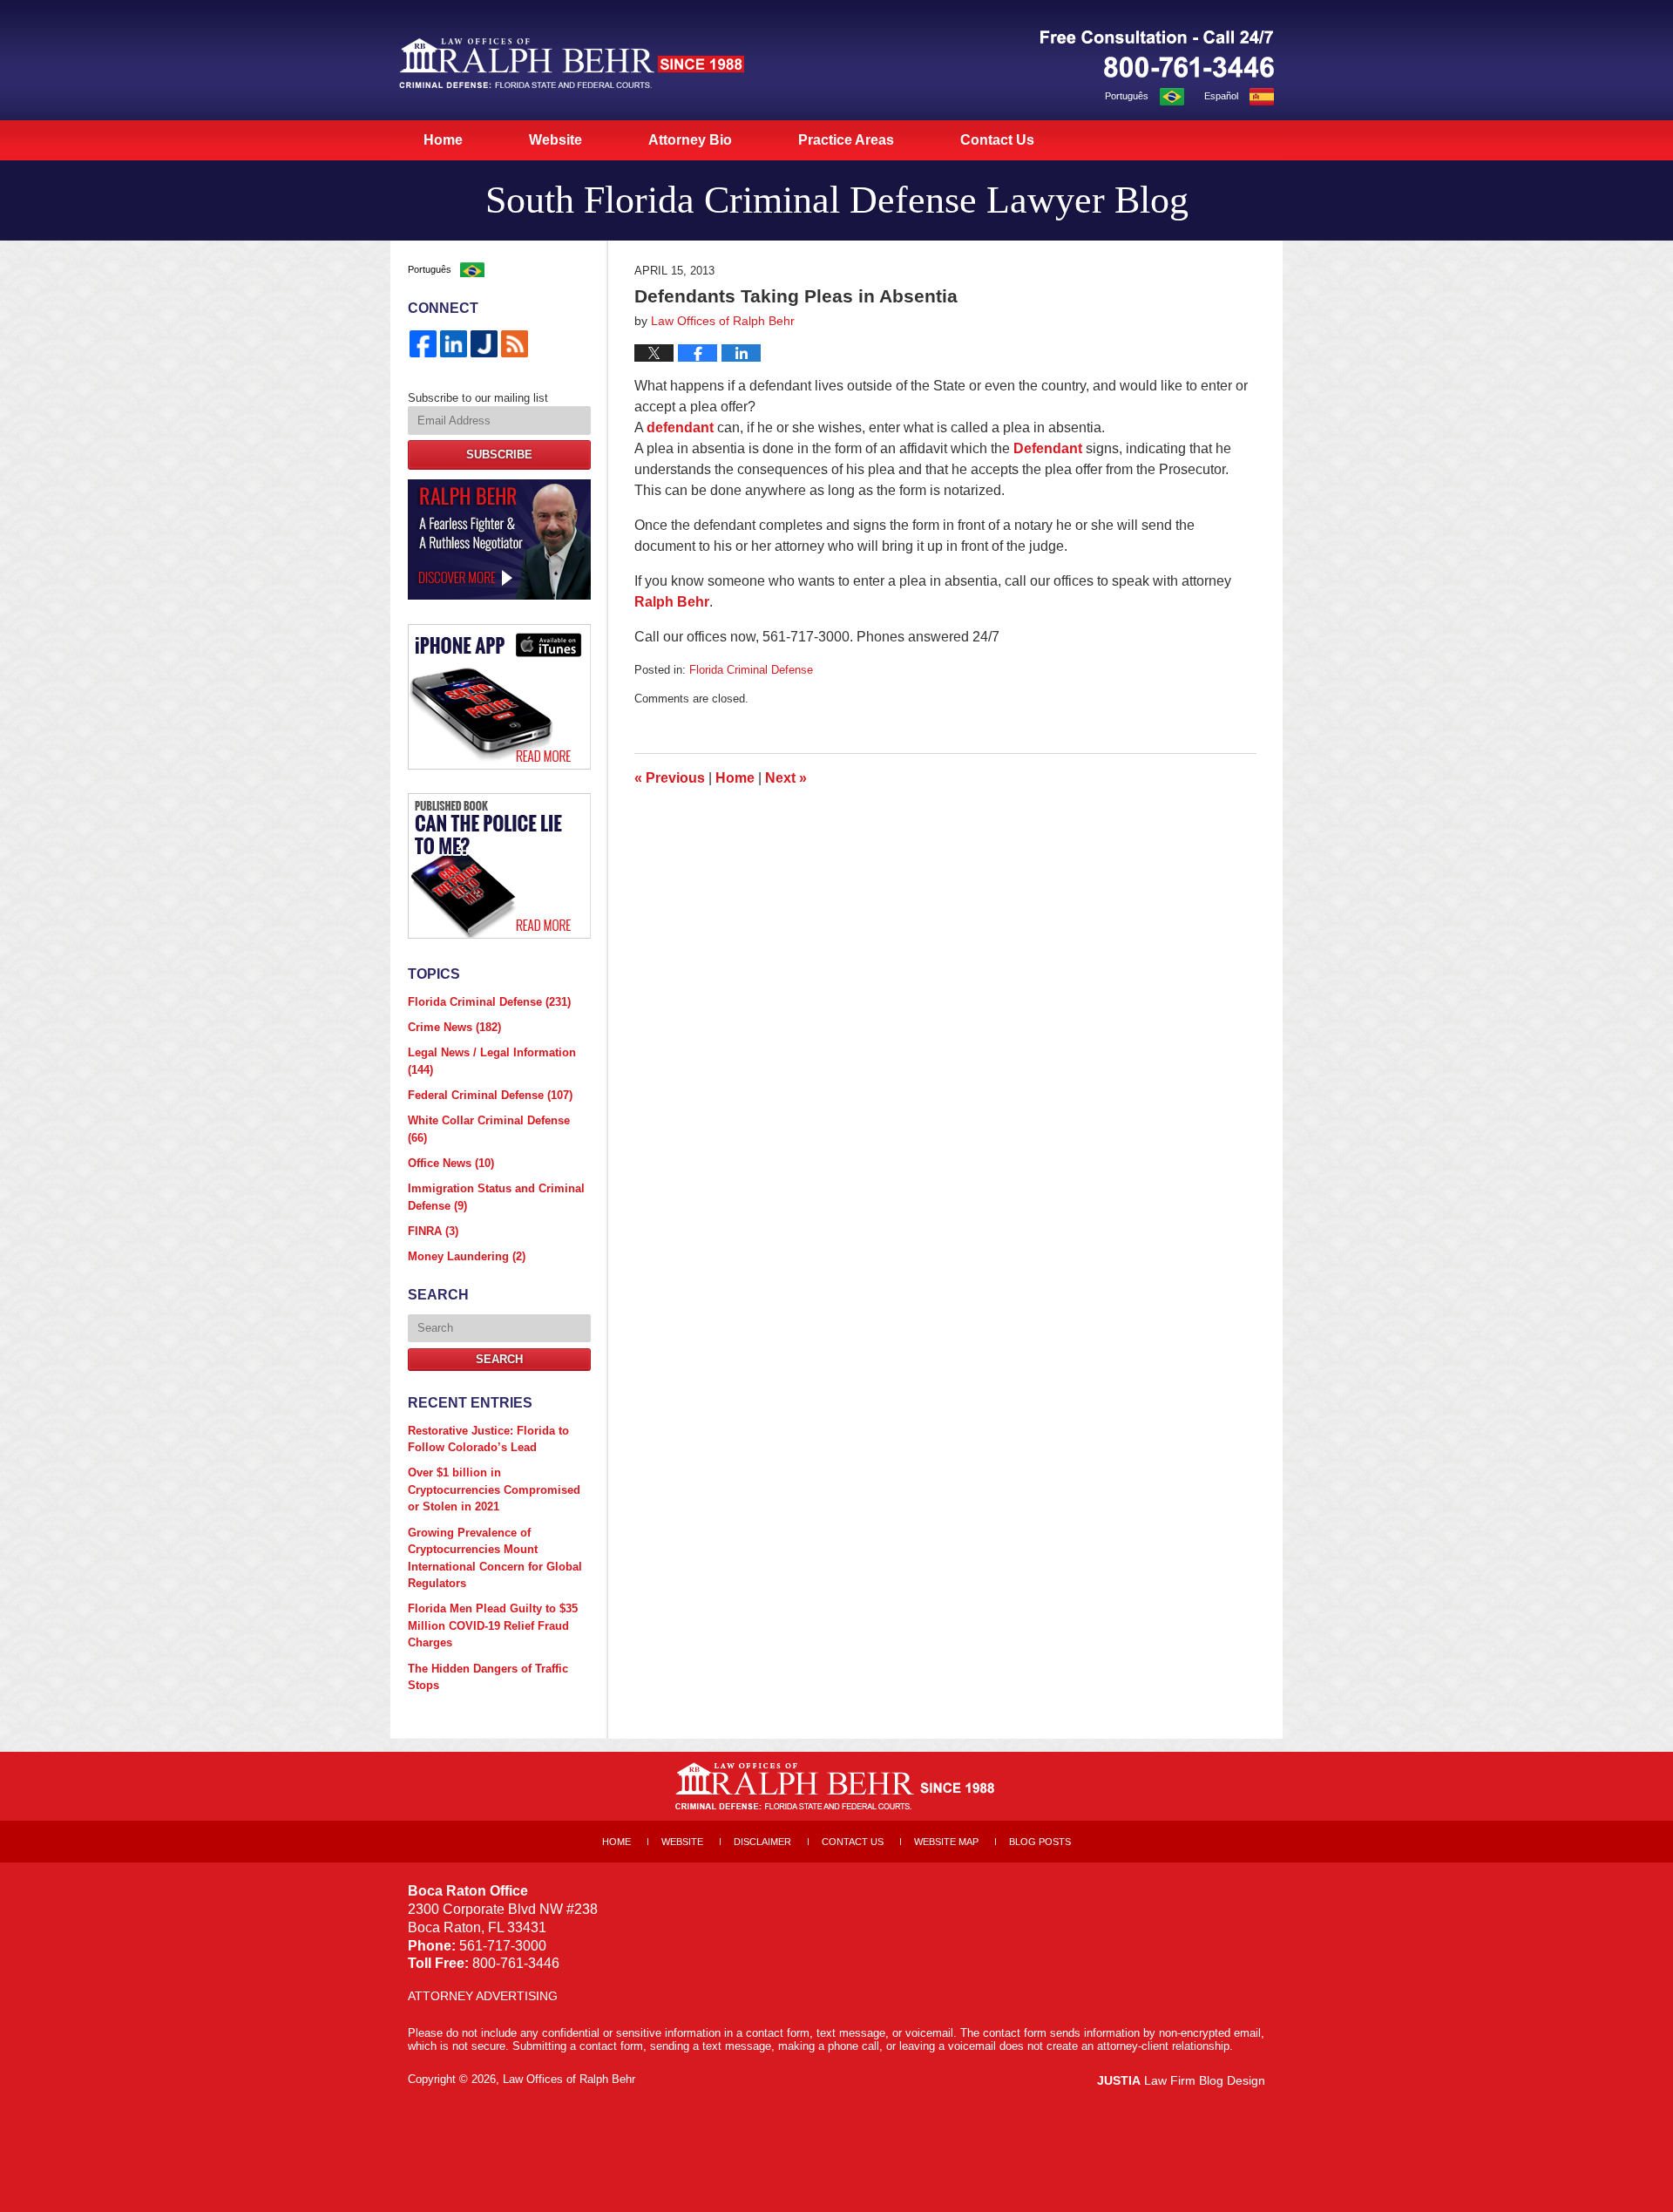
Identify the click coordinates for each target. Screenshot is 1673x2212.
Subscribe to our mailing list (478, 398)
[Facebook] (423, 344)
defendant (680, 427)
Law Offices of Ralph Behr (569, 2079)
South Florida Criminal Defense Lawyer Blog (572, 63)
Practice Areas (846, 140)
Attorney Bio (690, 140)
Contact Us (997, 140)
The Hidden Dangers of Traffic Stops (488, 1677)
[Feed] (515, 344)
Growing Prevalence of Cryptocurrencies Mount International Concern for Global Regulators (495, 1558)
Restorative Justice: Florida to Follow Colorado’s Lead (488, 1439)
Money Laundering (467, 1256)
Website (555, 140)
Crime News (454, 1027)
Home (443, 140)
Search (499, 1359)
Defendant (1050, 448)
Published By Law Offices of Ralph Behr (1157, 54)
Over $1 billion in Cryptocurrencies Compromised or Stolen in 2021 (494, 1489)
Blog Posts (1040, 1842)
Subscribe (499, 455)
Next (786, 778)
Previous (670, 778)
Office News (451, 1163)
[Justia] (484, 344)
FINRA (433, 1231)
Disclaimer (762, 1842)
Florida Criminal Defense (751, 670)
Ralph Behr (672, 602)
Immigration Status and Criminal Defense (496, 1197)
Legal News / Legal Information (492, 1061)
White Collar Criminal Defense (489, 1129)
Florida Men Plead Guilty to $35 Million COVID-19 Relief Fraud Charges (493, 1625)
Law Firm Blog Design (1181, 2080)
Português (1127, 96)
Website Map (946, 1842)
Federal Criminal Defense (490, 1095)
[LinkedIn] (454, 344)
